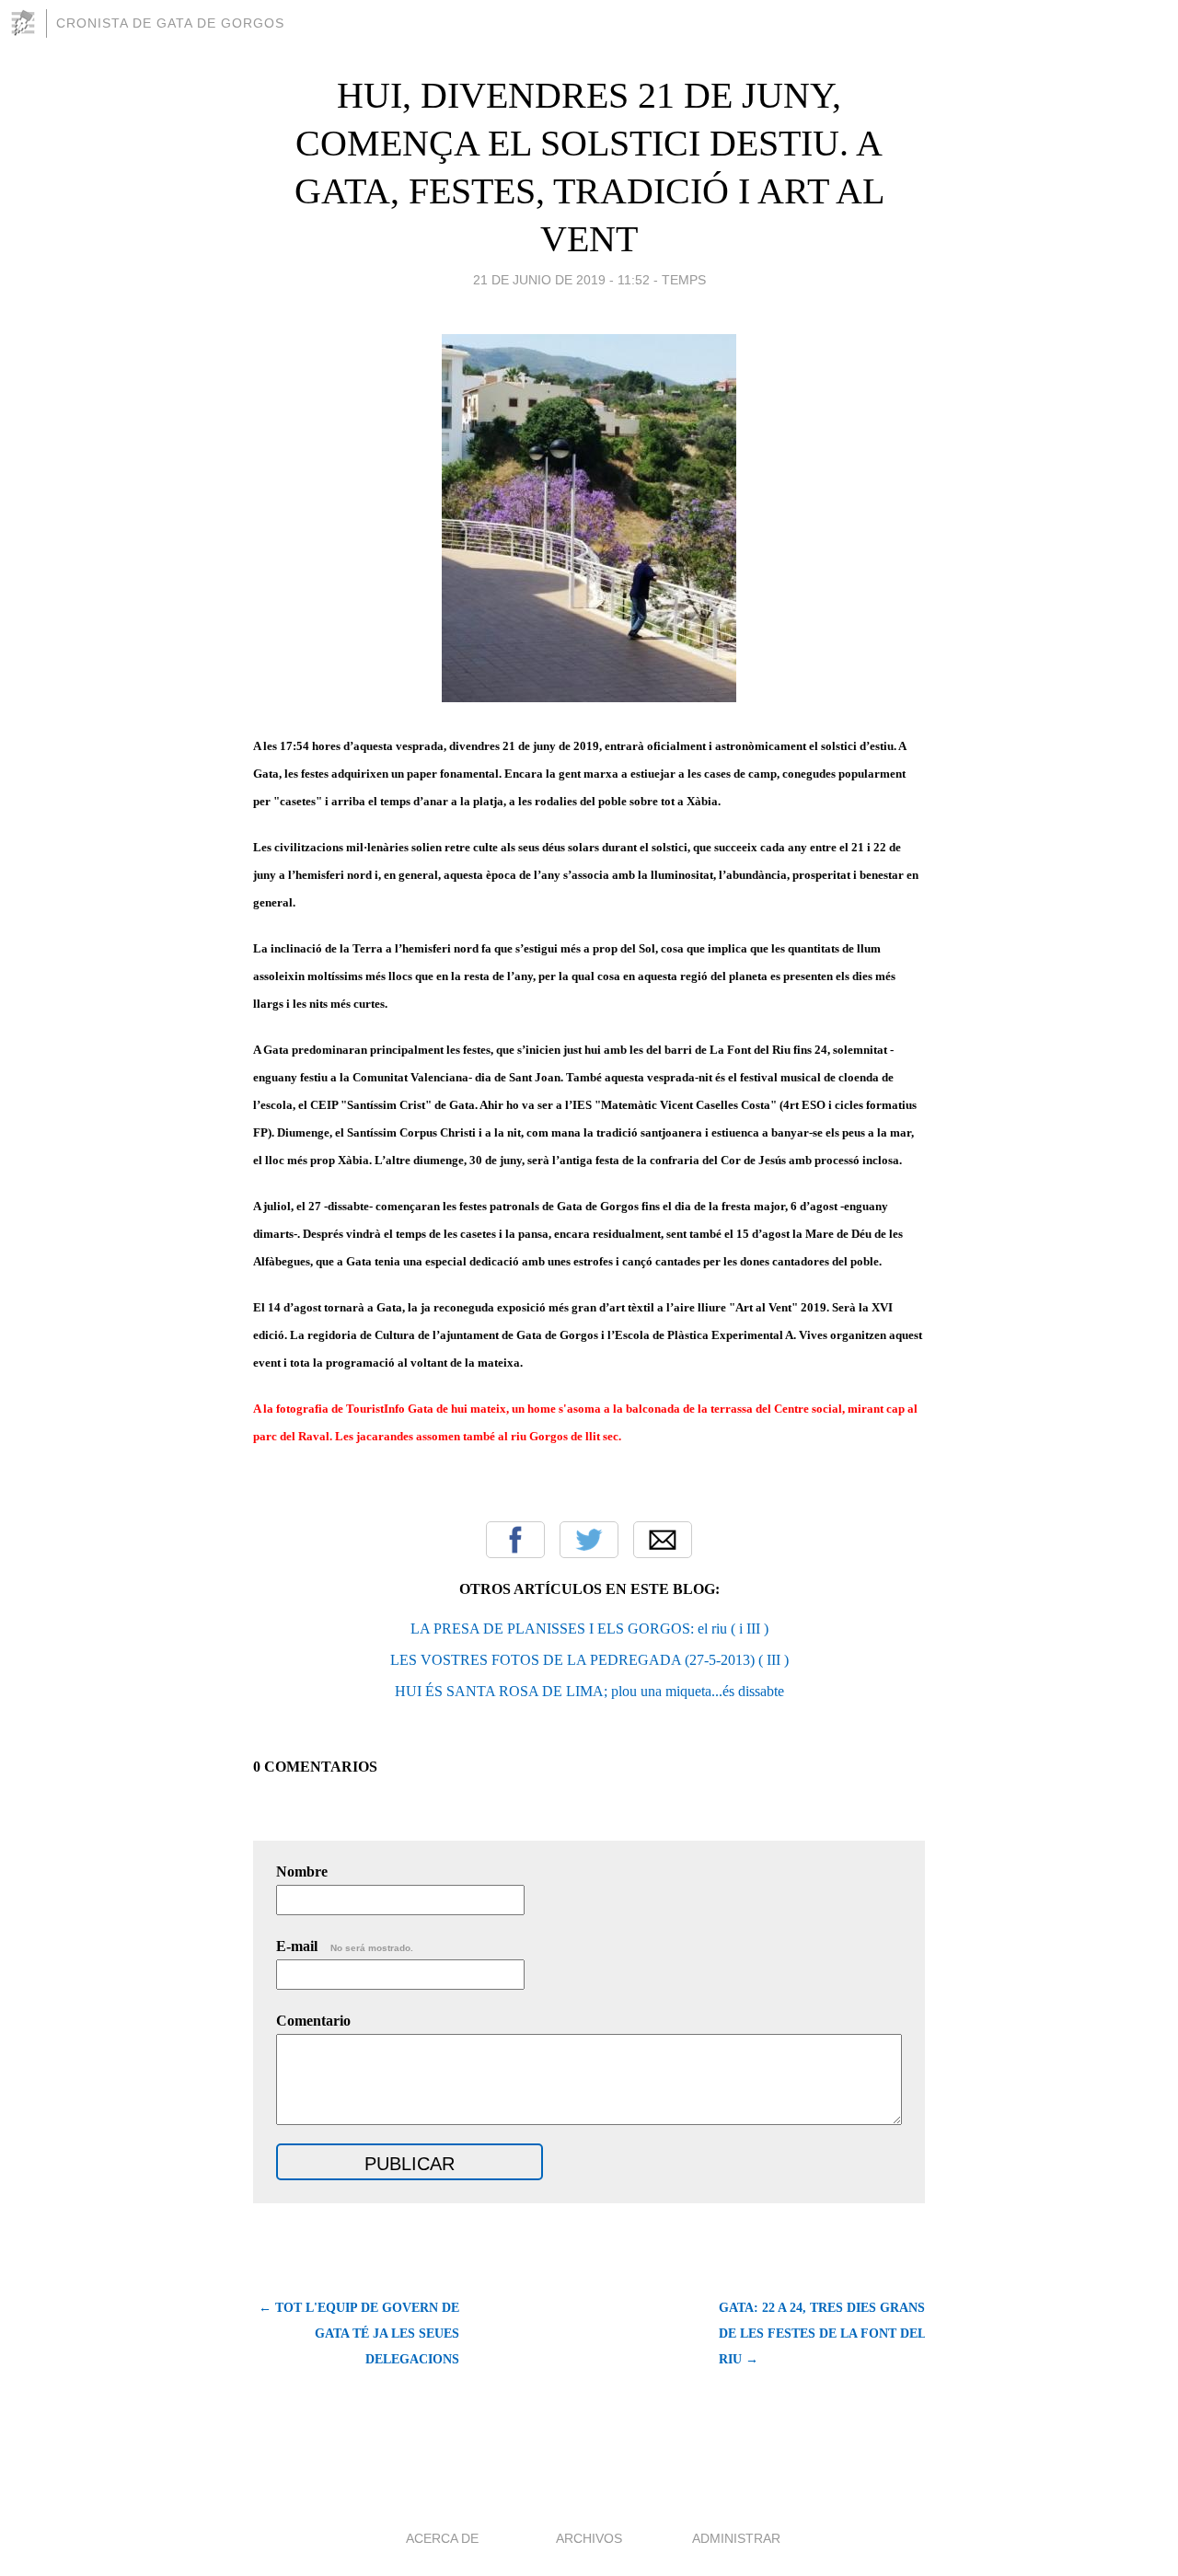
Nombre (302, 1871)
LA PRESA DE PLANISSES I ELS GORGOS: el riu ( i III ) (589, 1629)
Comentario (313, 2021)
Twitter (589, 1540)
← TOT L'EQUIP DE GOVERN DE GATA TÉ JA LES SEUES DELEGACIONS (359, 2333)
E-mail (345, 1946)
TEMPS (684, 280)
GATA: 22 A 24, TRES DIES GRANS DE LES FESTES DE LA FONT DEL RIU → (822, 2333)
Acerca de (442, 2538)
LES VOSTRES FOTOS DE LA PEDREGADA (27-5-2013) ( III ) (589, 1660)
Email (663, 1540)
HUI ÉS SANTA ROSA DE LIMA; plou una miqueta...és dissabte (589, 1691)
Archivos (589, 2538)
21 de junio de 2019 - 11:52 (561, 280)
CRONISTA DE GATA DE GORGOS (170, 23)
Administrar (736, 2538)
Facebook (515, 1540)
